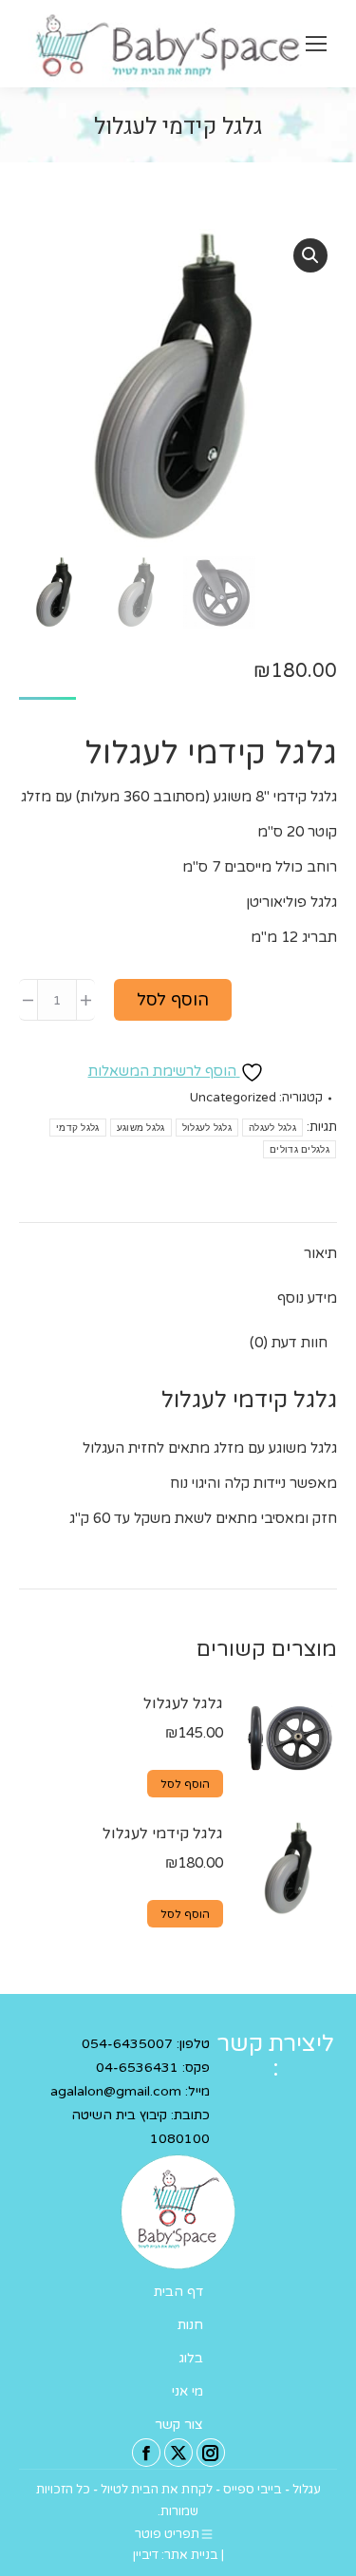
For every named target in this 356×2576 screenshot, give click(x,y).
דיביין (146, 2555)
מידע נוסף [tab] (307, 1298)
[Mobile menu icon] (316, 44)
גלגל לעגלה (272, 1128)
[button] (310, 255)
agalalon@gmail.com (116, 2091)
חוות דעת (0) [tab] (289, 1343)
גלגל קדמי (78, 1128)
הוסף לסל (173, 1000)
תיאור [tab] (320, 1253)
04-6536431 (137, 2068)
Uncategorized (233, 1098)
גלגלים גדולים (300, 1149)
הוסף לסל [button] (185, 1784)
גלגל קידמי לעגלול (163, 1833)
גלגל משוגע (141, 1128)
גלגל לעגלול (207, 1128)
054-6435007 (127, 2044)
